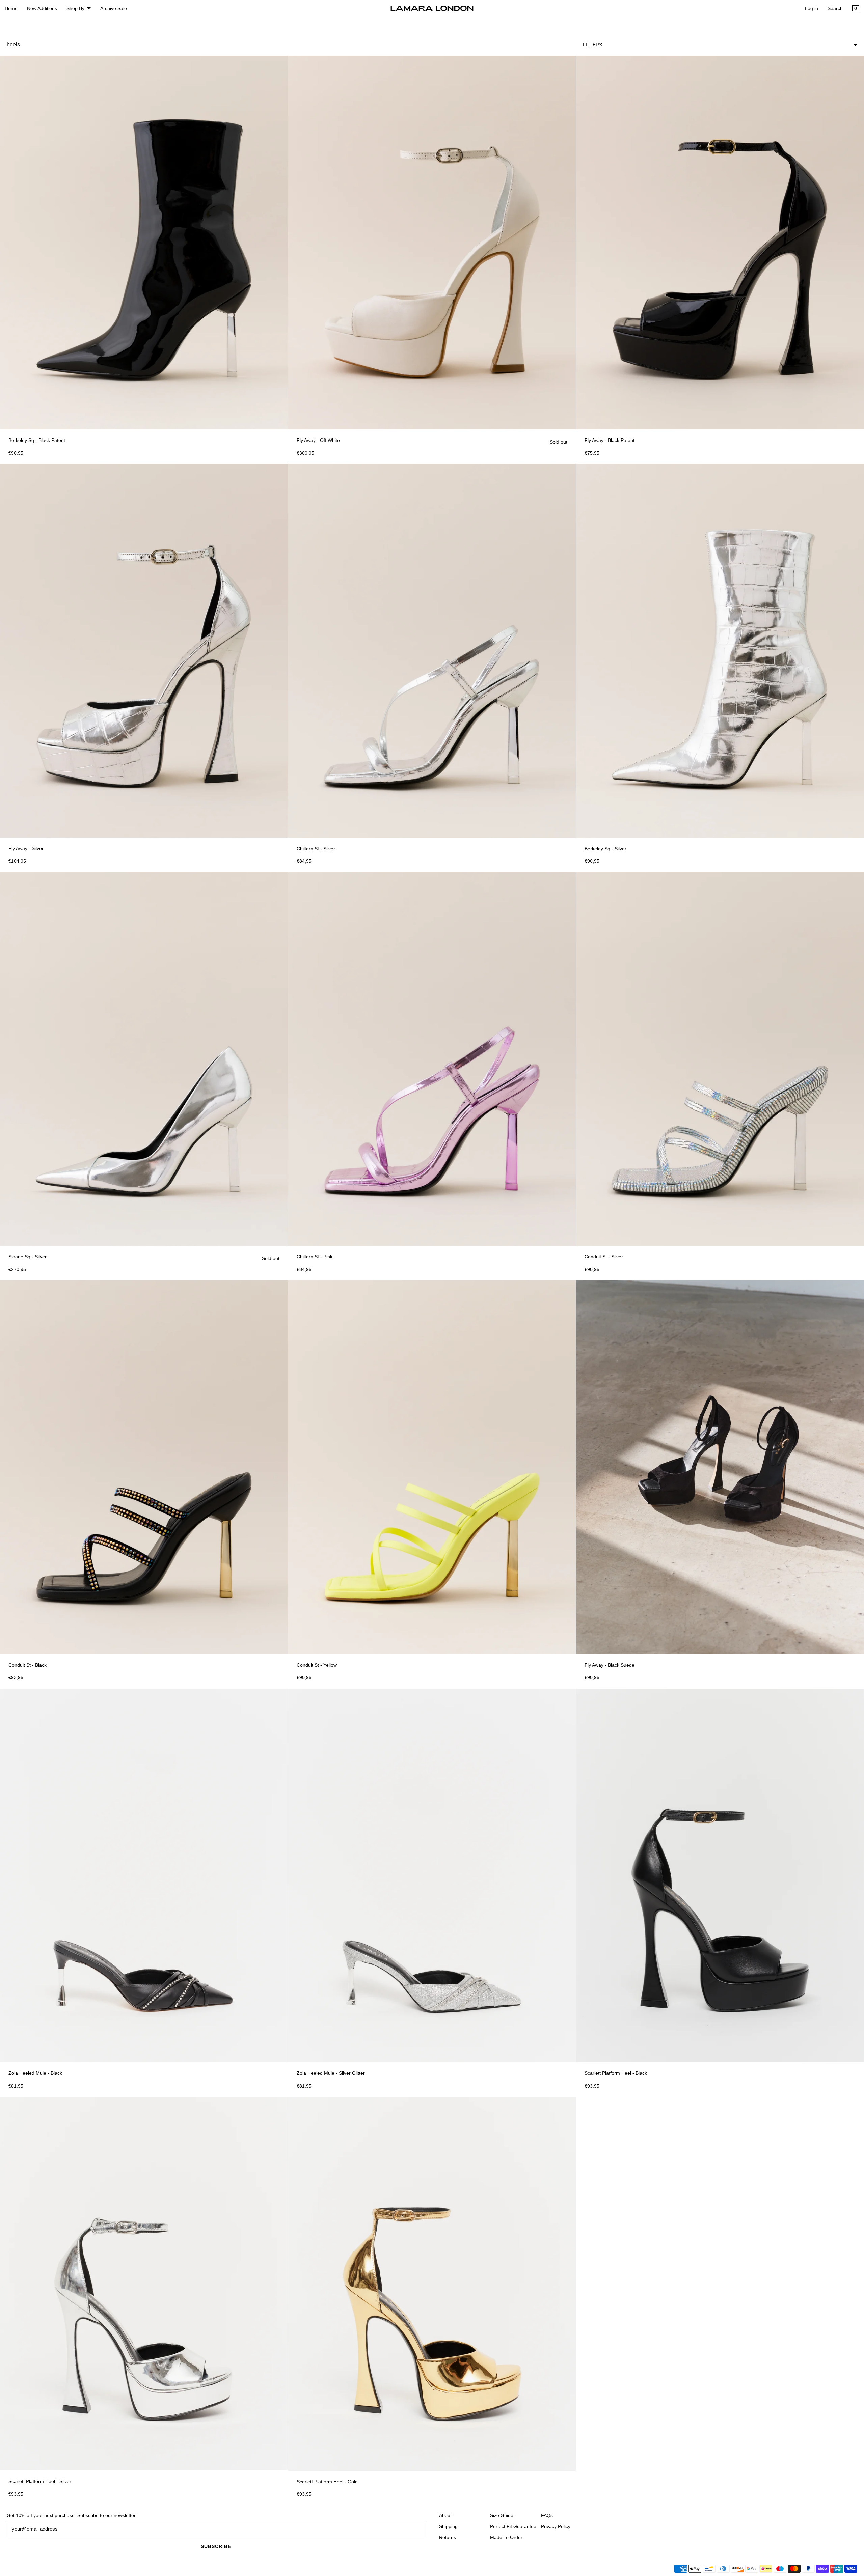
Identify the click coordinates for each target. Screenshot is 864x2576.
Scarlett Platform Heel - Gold (327, 2482)
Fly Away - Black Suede (610, 1665)
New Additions (42, 8)
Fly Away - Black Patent (610, 440)
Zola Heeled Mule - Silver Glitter (331, 2073)
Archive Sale (114, 8)
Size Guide (502, 2515)
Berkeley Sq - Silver (605, 849)
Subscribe (216, 2546)
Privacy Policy (556, 2526)
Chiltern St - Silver (316, 849)
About (445, 2515)
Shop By (75, 8)
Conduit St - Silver (604, 1257)
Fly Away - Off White (318, 440)
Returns (448, 2537)
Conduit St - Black (28, 1665)
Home (11, 8)
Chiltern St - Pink (315, 1257)
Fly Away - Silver (26, 848)
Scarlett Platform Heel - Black (616, 2073)
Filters (592, 45)
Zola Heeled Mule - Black (35, 2073)
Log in (812, 8)
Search (835, 8)
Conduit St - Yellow (317, 1665)
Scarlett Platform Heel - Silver (40, 2481)
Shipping (448, 2526)
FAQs (547, 2515)
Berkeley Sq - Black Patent (37, 440)
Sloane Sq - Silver (28, 1257)
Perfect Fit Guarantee (513, 2526)
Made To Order (506, 2537)
